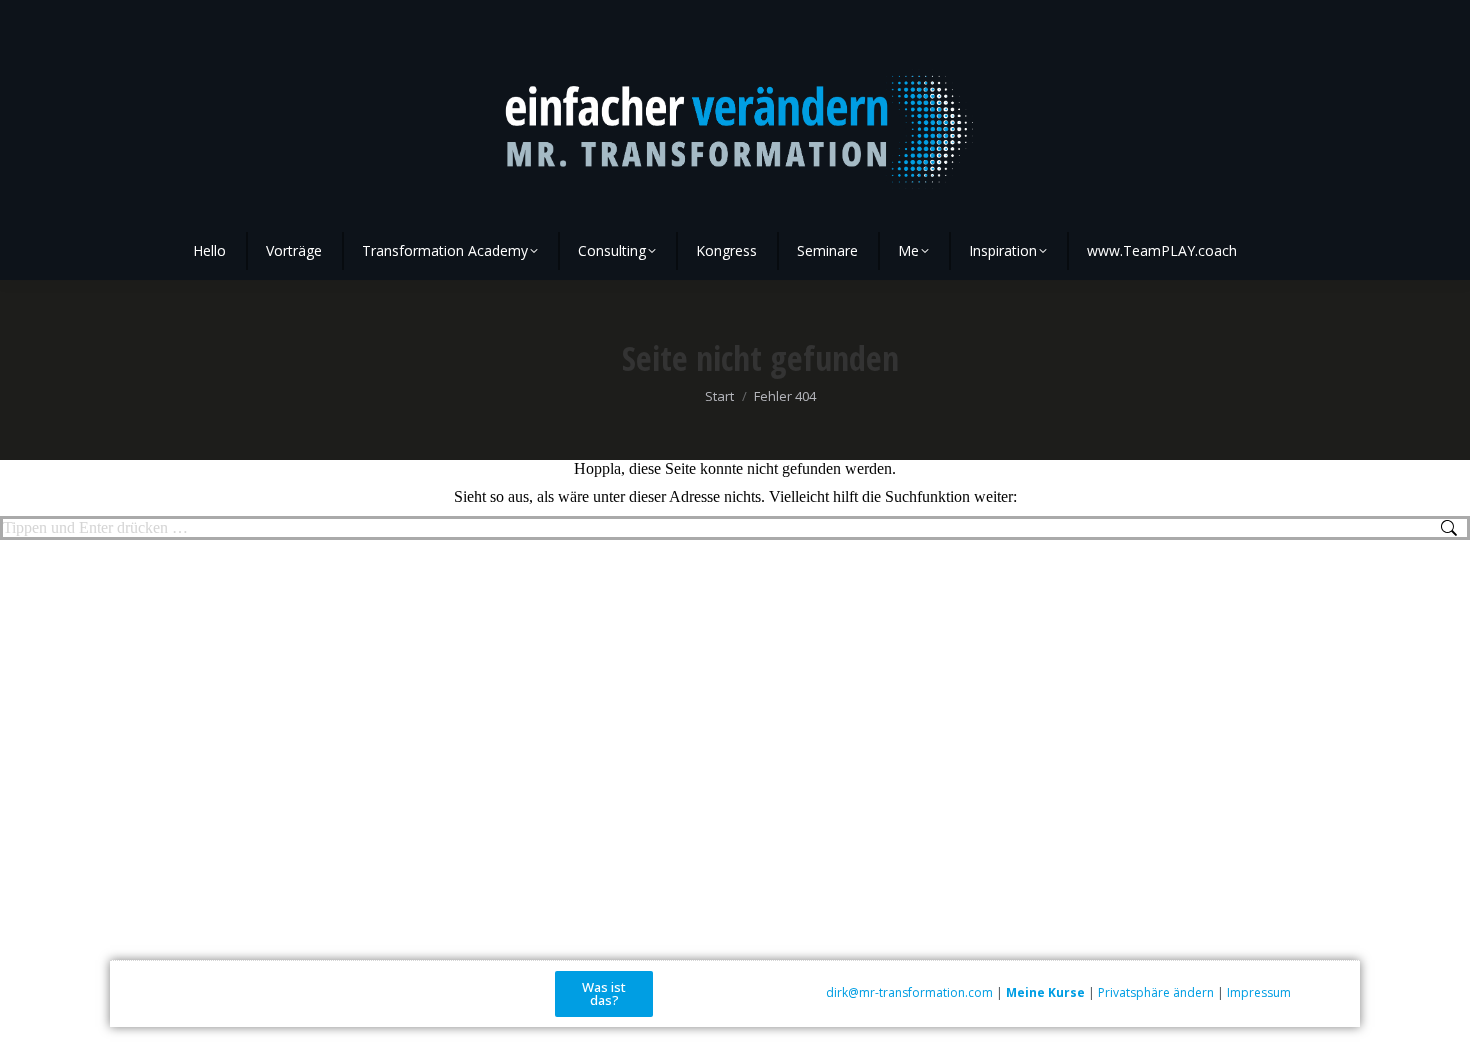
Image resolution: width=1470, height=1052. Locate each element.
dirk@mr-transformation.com (909, 992)
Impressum (1259, 992)
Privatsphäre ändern (1156, 992)
